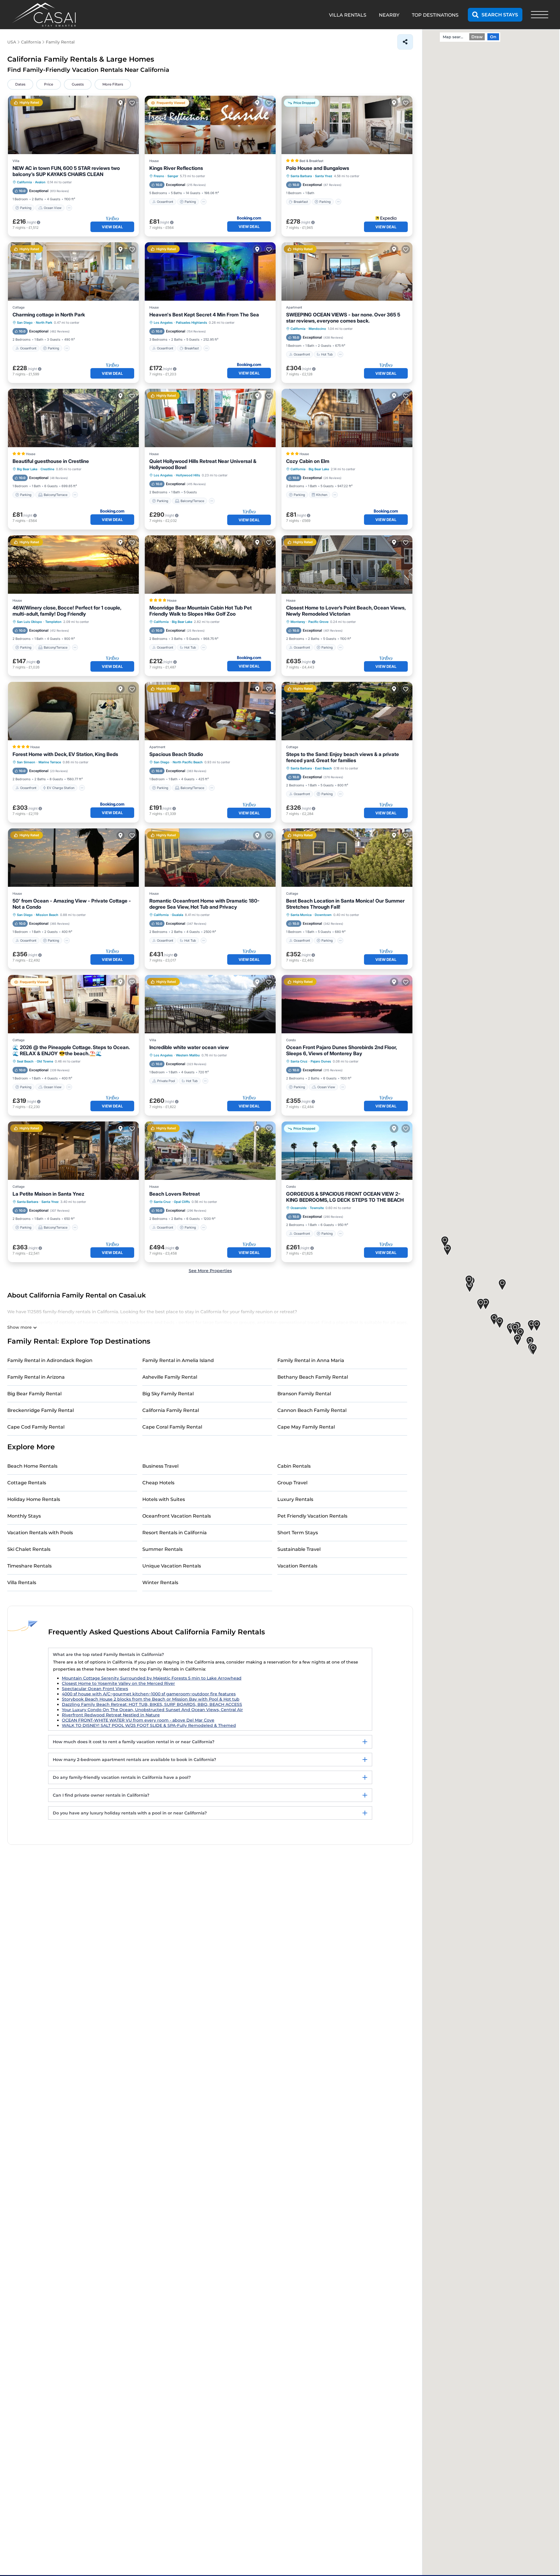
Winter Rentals (160, 1583)
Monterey (298, 622)
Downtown (323, 915)
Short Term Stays (298, 1533)
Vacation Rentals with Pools (40, 1533)
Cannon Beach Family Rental (312, 1410)
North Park (44, 323)
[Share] (405, 42)
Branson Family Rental (304, 1394)
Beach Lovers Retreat (175, 1194)
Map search (454, 37)
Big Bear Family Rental (34, 1394)
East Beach (323, 768)
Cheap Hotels (158, 1483)
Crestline (47, 469)
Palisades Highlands (191, 323)
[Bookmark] (132, 103)
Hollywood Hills (188, 475)
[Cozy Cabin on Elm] (347, 418)
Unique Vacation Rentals (172, 1566)
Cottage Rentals (27, 1483)
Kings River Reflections (176, 168)
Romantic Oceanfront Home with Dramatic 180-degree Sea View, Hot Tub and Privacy (204, 904)
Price (49, 84)
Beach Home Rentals (32, 1466)
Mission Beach (47, 915)
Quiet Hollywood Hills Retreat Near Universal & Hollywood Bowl (203, 464)
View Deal (112, 227)
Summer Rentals (162, 1549)
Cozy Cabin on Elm (308, 461)
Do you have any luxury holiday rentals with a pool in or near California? (130, 1813)
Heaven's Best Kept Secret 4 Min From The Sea (204, 315)
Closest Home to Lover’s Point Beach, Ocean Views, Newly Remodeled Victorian (346, 611)
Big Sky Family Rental (168, 1394)
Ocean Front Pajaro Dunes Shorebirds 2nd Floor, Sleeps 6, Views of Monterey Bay (341, 1050)
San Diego (25, 323)
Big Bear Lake (27, 469)
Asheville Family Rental (170, 1377)
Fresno (159, 176)
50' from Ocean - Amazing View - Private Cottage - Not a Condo (72, 904)
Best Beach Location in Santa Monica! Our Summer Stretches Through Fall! (345, 904)
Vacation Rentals (297, 1566)
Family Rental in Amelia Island (178, 1360)
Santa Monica (301, 915)
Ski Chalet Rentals (29, 1549)
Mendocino (317, 329)
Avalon (40, 182)
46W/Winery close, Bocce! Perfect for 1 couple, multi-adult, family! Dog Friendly (67, 611)
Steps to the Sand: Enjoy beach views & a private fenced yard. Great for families (343, 757)
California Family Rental (171, 1410)
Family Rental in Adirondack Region (50, 1360)
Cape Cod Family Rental (36, 1427)
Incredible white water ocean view (189, 1047)
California (24, 182)
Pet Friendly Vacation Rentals (312, 1516)
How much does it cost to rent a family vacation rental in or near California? (134, 1742)
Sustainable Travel (299, 1549)
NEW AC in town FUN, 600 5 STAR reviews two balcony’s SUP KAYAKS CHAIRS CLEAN (66, 171)
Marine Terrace (50, 762)
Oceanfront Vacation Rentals (177, 1516)
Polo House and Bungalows (318, 168)
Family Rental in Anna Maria (311, 1360)
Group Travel (292, 1483)
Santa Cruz (299, 1061)
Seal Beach (25, 1061)
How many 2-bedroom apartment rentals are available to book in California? (134, 1760)
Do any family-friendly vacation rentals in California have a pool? (122, 1777)
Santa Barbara (301, 176)
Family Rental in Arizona (36, 1377)
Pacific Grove (318, 622)
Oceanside (299, 1208)
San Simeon (26, 762)
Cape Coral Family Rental (172, 1427)
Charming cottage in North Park (49, 315)
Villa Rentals (22, 1583)
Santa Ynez (324, 176)
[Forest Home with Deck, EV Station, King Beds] (73, 711)
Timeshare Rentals (29, 1566)
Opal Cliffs (182, 1202)
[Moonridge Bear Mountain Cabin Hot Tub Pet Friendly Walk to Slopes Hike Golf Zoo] (210, 565)
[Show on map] (120, 103)
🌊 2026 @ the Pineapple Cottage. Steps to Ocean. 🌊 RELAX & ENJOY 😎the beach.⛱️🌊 (71, 1050)
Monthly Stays (24, 1516)
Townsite (317, 1208)
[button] (502, 1285)
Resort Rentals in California (175, 1533)
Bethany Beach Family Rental (313, 1377)
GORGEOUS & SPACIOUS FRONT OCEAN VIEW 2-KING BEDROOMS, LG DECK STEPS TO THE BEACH (345, 1197)
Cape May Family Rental (306, 1427)
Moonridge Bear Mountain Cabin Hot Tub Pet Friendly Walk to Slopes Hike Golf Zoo (201, 611)
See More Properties (210, 1271)
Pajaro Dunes (321, 1061)
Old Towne (45, 1061)
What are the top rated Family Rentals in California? (108, 1654)
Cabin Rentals (294, 1466)
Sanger (173, 176)
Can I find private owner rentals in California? (101, 1795)
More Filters (113, 84)
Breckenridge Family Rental (41, 1410)
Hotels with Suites (164, 1499)
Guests (78, 84)
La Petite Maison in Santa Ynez (48, 1194)
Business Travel (160, 1466)
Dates (20, 84)
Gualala (177, 915)
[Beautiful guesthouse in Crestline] (73, 418)
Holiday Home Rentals (34, 1499)
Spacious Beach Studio (176, 754)
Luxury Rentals (295, 1499)
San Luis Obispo (29, 622)
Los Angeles (163, 323)
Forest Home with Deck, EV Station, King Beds (65, 754)
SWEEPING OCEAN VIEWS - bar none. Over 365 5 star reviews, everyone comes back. (343, 318)
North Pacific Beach (188, 762)
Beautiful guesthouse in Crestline (51, 461)
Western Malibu (188, 1055)
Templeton (53, 622)
